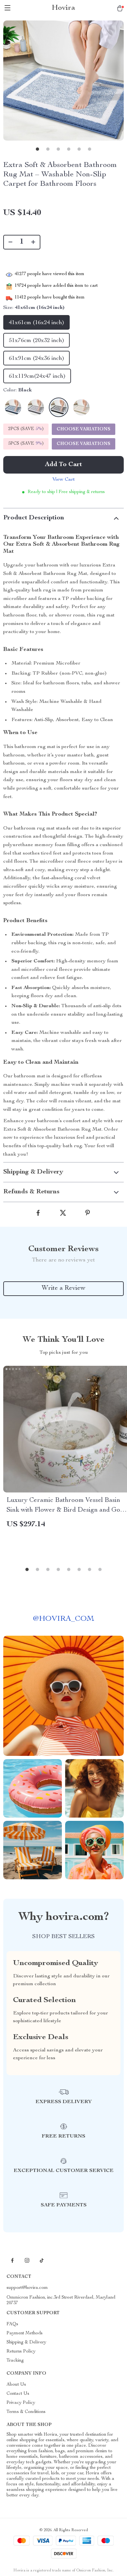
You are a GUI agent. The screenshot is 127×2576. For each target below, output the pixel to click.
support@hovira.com (27, 2288)
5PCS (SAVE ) (26, 444)
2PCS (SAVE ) (26, 429)
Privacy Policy (21, 2403)
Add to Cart (63, 465)
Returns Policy (21, 2352)
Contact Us (18, 2394)
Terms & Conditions (26, 2412)
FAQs (12, 2324)
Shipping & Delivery (26, 2342)
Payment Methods (25, 2333)
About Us (16, 2385)
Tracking (15, 2361)
